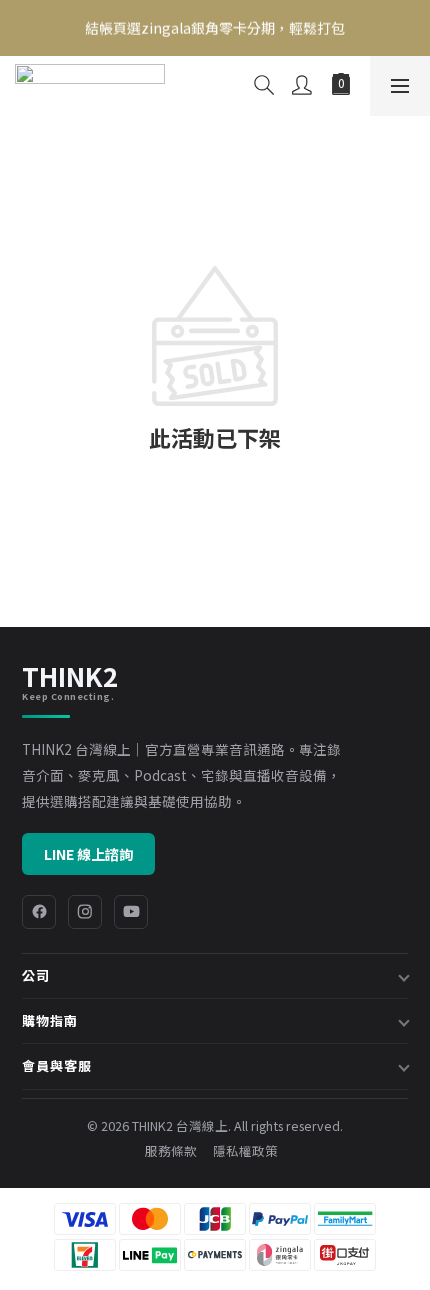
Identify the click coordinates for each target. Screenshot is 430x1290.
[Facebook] (39, 912)
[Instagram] (85, 912)
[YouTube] (131, 912)
